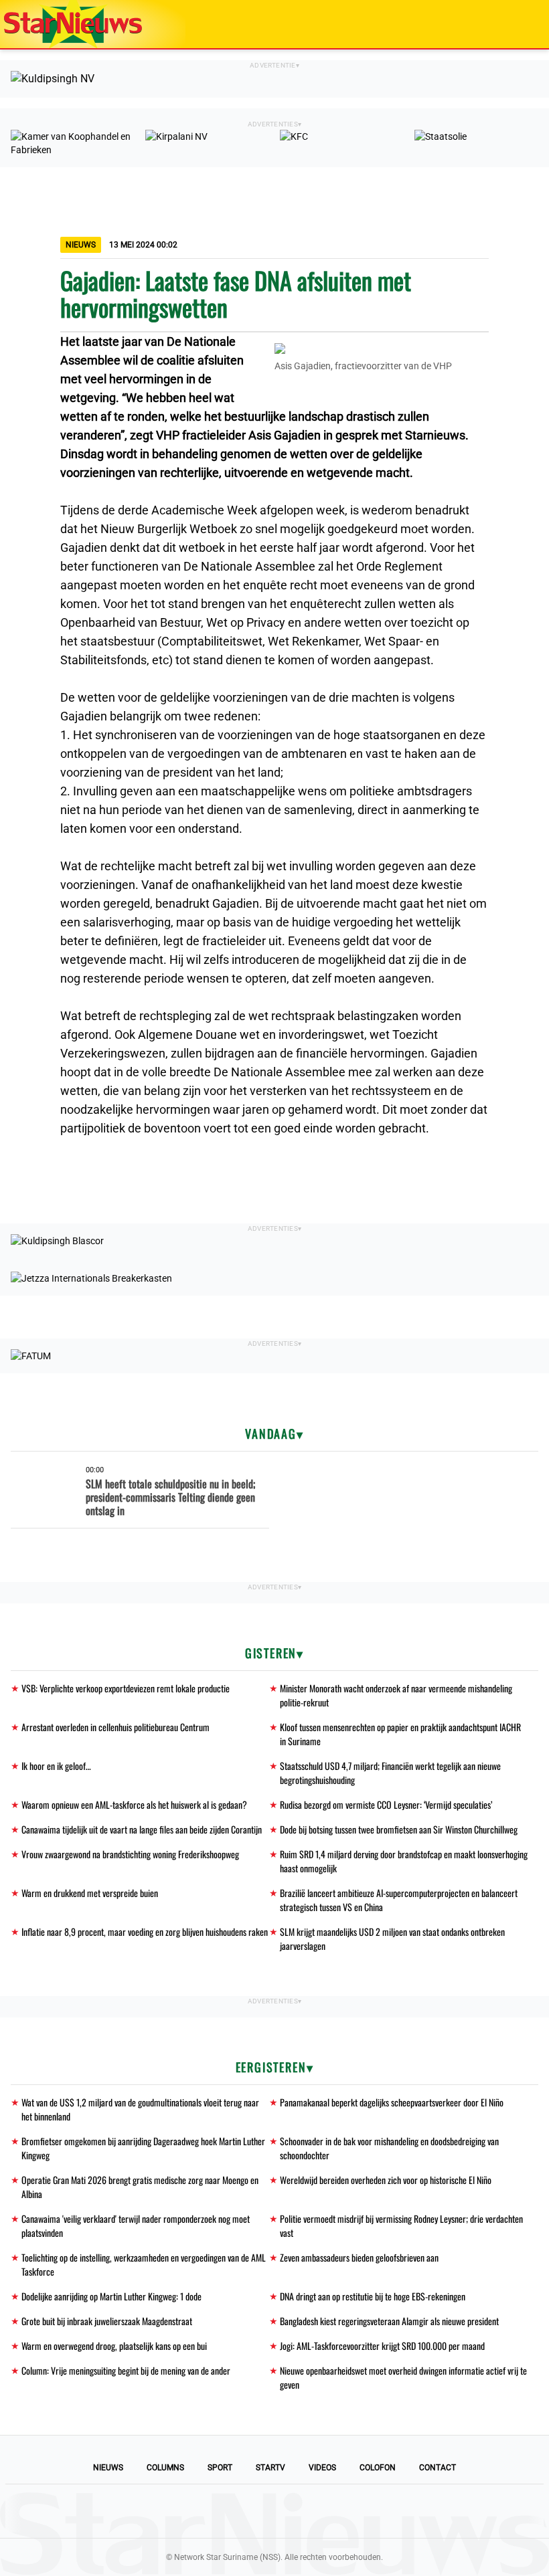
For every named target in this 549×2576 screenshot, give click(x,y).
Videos (322, 2468)
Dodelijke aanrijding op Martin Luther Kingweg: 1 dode (111, 2296)
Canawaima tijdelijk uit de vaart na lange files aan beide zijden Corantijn (142, 1829)
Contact (438, 2468)
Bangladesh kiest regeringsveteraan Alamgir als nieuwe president (389, 2321)
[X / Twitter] (274, 2511)
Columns (165, 2468)
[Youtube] (229, 2511)
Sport (220, 2468)
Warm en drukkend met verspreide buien (90, 1893)
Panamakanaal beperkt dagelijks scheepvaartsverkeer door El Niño (392, 2102)
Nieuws (108, 2468)
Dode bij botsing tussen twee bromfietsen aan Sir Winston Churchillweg (399, 1829)
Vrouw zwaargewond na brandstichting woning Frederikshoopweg (130, 1854)
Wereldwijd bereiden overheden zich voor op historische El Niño (386, 2180)
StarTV (270, 2468)
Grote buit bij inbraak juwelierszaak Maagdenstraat (107, 2321)
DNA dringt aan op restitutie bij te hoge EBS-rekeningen (373, 2296)
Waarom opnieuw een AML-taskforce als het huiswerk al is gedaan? (134, 1804)
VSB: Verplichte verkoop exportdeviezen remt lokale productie (126, 1688)
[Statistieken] (542, 2566)
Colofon (378, 2468)
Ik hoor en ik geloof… (56, 1766)
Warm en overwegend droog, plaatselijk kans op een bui (114, 2346)
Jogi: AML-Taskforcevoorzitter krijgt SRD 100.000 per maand (382, 2346)
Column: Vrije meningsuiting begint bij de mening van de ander (126, 2370)
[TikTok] (320, 2511)
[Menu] (525, 24)
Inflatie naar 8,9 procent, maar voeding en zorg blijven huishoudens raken (145, 1931)
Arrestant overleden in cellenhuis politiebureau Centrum (115, 1727)
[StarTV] (507, 25)
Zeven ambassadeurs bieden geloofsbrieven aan (359, 2257)
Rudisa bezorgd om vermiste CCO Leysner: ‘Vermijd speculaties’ (386, 1804)
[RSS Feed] (366, 2511)
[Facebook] (183, 2511)
